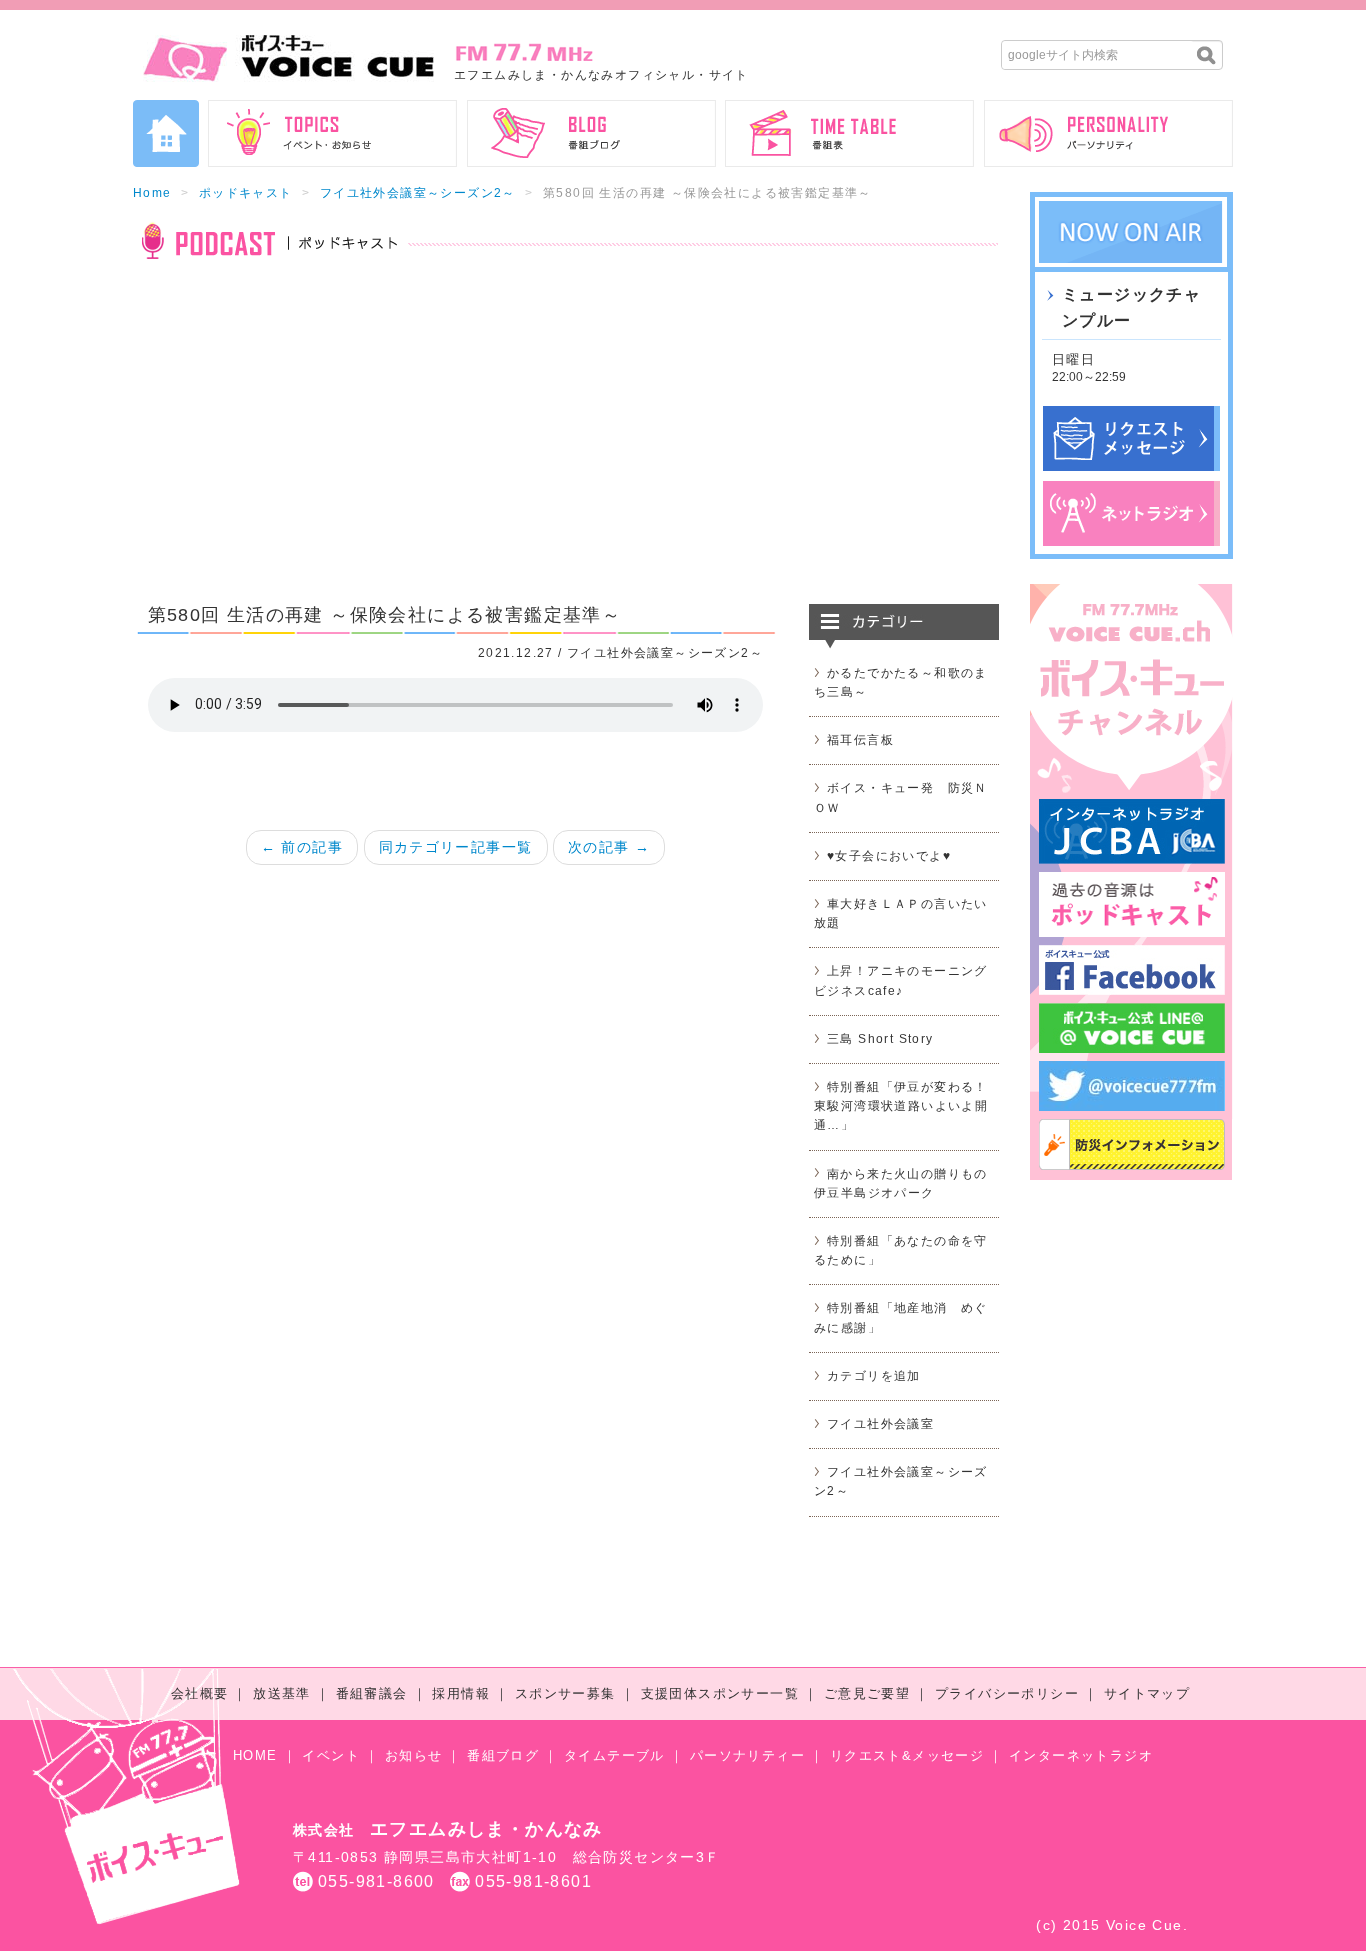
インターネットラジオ (1081, 1755)
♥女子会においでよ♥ (889, 856)
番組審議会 (372, 1693)
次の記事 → (609, 847)
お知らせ (414, 1755)
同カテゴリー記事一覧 (456, 847)
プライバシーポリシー (1007, 1693)
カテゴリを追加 (874, 1376)
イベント (331, 1755)
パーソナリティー (747, 1755)
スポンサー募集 (565, 1693)
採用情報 (461, 1693)
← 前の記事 (302, 847)
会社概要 (200, 1693)
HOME (255, 1755)
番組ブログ (503, 1755)
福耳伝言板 (860, 740)
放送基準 (282, 1693)
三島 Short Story (880, 1039)
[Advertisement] (566, 444)
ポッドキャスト (246, 193)
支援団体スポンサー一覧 (720, 1693)
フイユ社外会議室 (880, 1424)
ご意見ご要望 (867, 1693)
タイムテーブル (614, 1755)
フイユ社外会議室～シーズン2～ (418, 193)
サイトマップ (1147, 1693)
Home (152, 193)
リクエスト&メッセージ (907, 1755)
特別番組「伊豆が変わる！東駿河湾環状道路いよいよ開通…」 (901, 1106)
